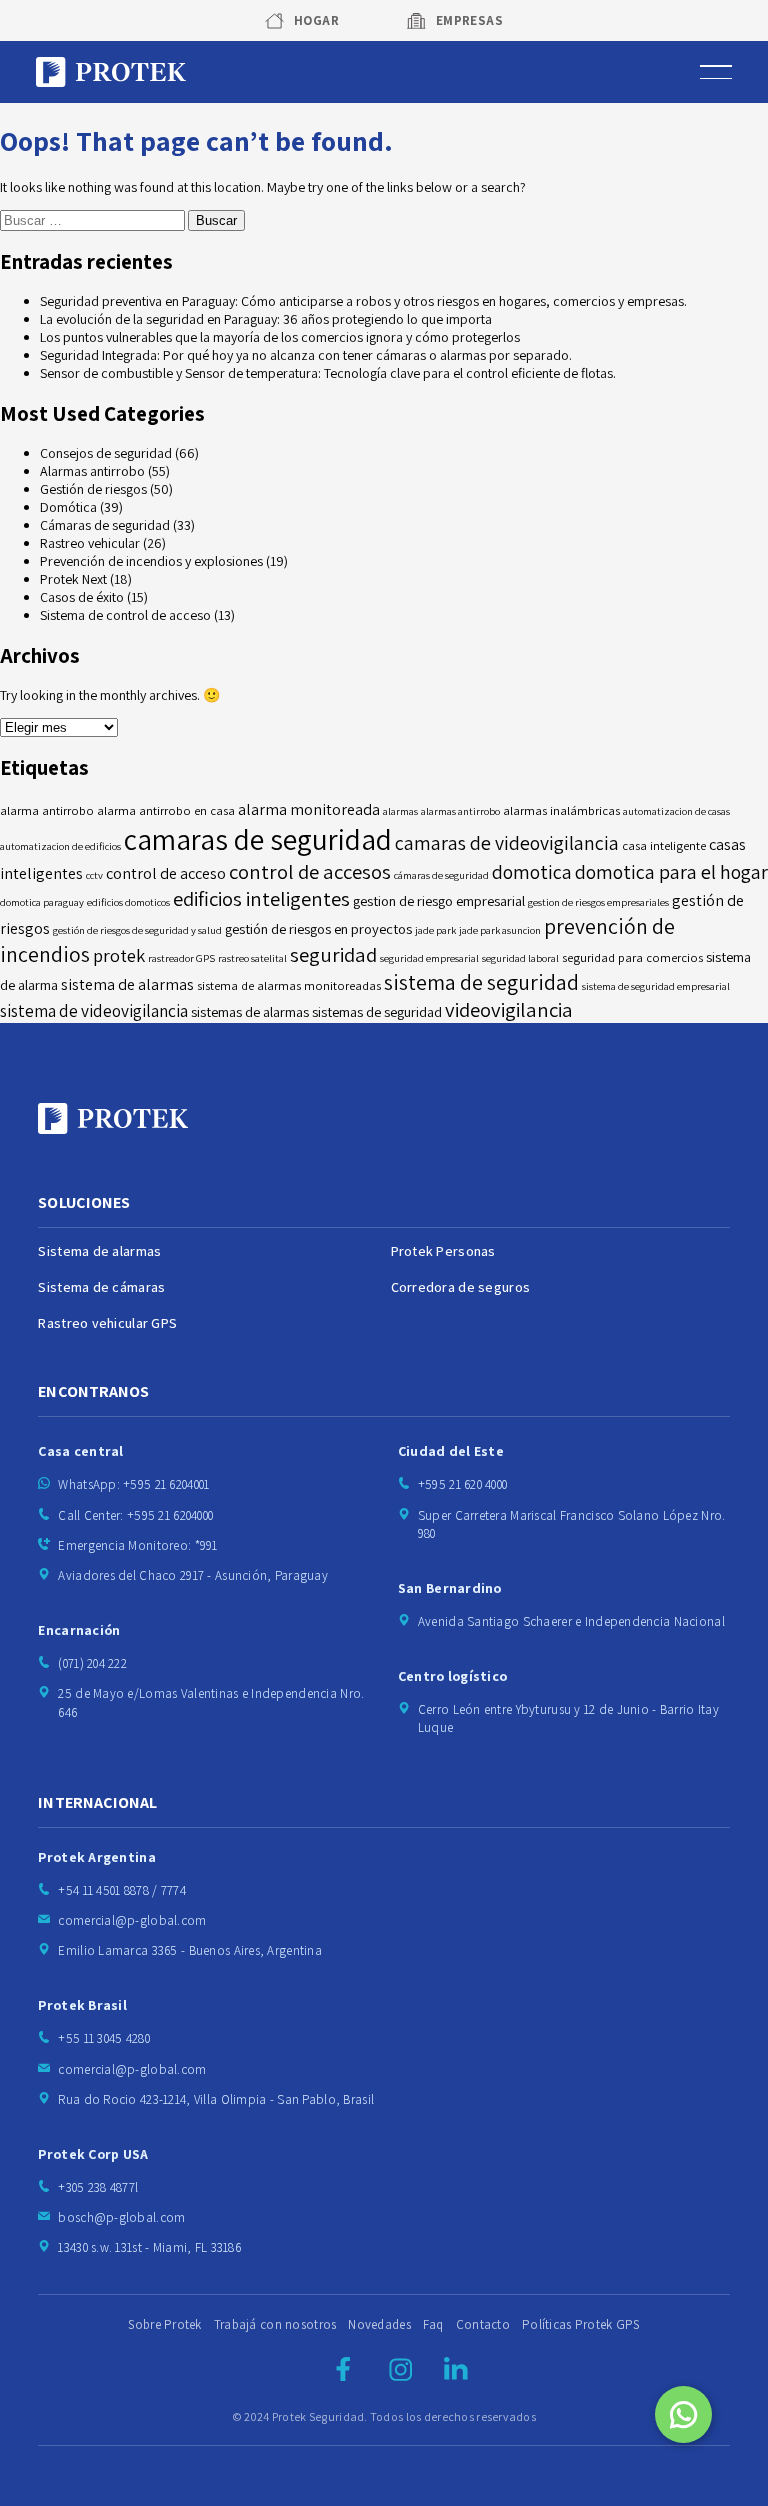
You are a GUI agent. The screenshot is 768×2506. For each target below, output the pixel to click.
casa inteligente (664, 845)
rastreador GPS (181, 958)
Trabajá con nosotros (275, 2324)
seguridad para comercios (632, 957)
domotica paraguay (42, 902)
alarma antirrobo (47, 810)
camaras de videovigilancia (507, 843)
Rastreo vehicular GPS (107, 1323)
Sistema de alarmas (99, 1251)
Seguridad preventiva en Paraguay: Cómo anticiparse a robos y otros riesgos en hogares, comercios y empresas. (363, 301)
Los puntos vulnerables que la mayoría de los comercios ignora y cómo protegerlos (280, 337)
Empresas (469, 20)
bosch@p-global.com (121, 2217)
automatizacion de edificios (60, 846)
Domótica (68, 507)
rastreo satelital (252, 958)
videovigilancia (509, 1009)
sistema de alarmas (127, 984)
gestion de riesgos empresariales (598, 902)
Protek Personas (443, 1251)
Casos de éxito (82, 597)
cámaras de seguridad (441, 875)
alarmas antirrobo (460, 811)
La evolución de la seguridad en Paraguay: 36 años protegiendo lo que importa (266, 319)
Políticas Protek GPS (581, 2324)
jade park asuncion (500, 930)
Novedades (379, 2324)
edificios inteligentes (261, 898)
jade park (435, 930)
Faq (433, 2324)
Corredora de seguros (461, 1287)
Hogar (316, 20)
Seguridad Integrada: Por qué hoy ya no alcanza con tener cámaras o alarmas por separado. (306, 355)
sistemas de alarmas (250, 1011)
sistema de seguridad (481, 982)
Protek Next (73, 579)
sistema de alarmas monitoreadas (289, 985)
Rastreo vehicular (90, 543)
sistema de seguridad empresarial (656, 986)
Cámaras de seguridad (105, 525)
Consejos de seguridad (106, 453)
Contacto (483, 2324)
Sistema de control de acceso (125, 615)
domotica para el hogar (671, 872)
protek (119, 955)
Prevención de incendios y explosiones (151, 561)
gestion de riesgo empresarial (439, 900)
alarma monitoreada (309, 809)
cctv (94, 875)
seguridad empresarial (429, 958)
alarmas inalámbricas (561, 810)
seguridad (333, 954)
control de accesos (310, 871)
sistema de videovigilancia (94, 1010)
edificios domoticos (128, 902)
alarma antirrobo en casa (166, 810)
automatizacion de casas (676, 811)
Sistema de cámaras (101, 1287)
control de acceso (166, 873)
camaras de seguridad (258, 839)
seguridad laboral (520, 958)
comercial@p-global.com (132, 1920)
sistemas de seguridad (377, 1011)
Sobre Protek (164, 2324)
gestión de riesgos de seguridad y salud (137, 930)
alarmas (400, 811)
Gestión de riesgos (93, 489)
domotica (532, 872)
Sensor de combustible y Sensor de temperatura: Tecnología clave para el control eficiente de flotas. (328, 373)
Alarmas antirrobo (92, 471)
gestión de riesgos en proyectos (318, 928)
